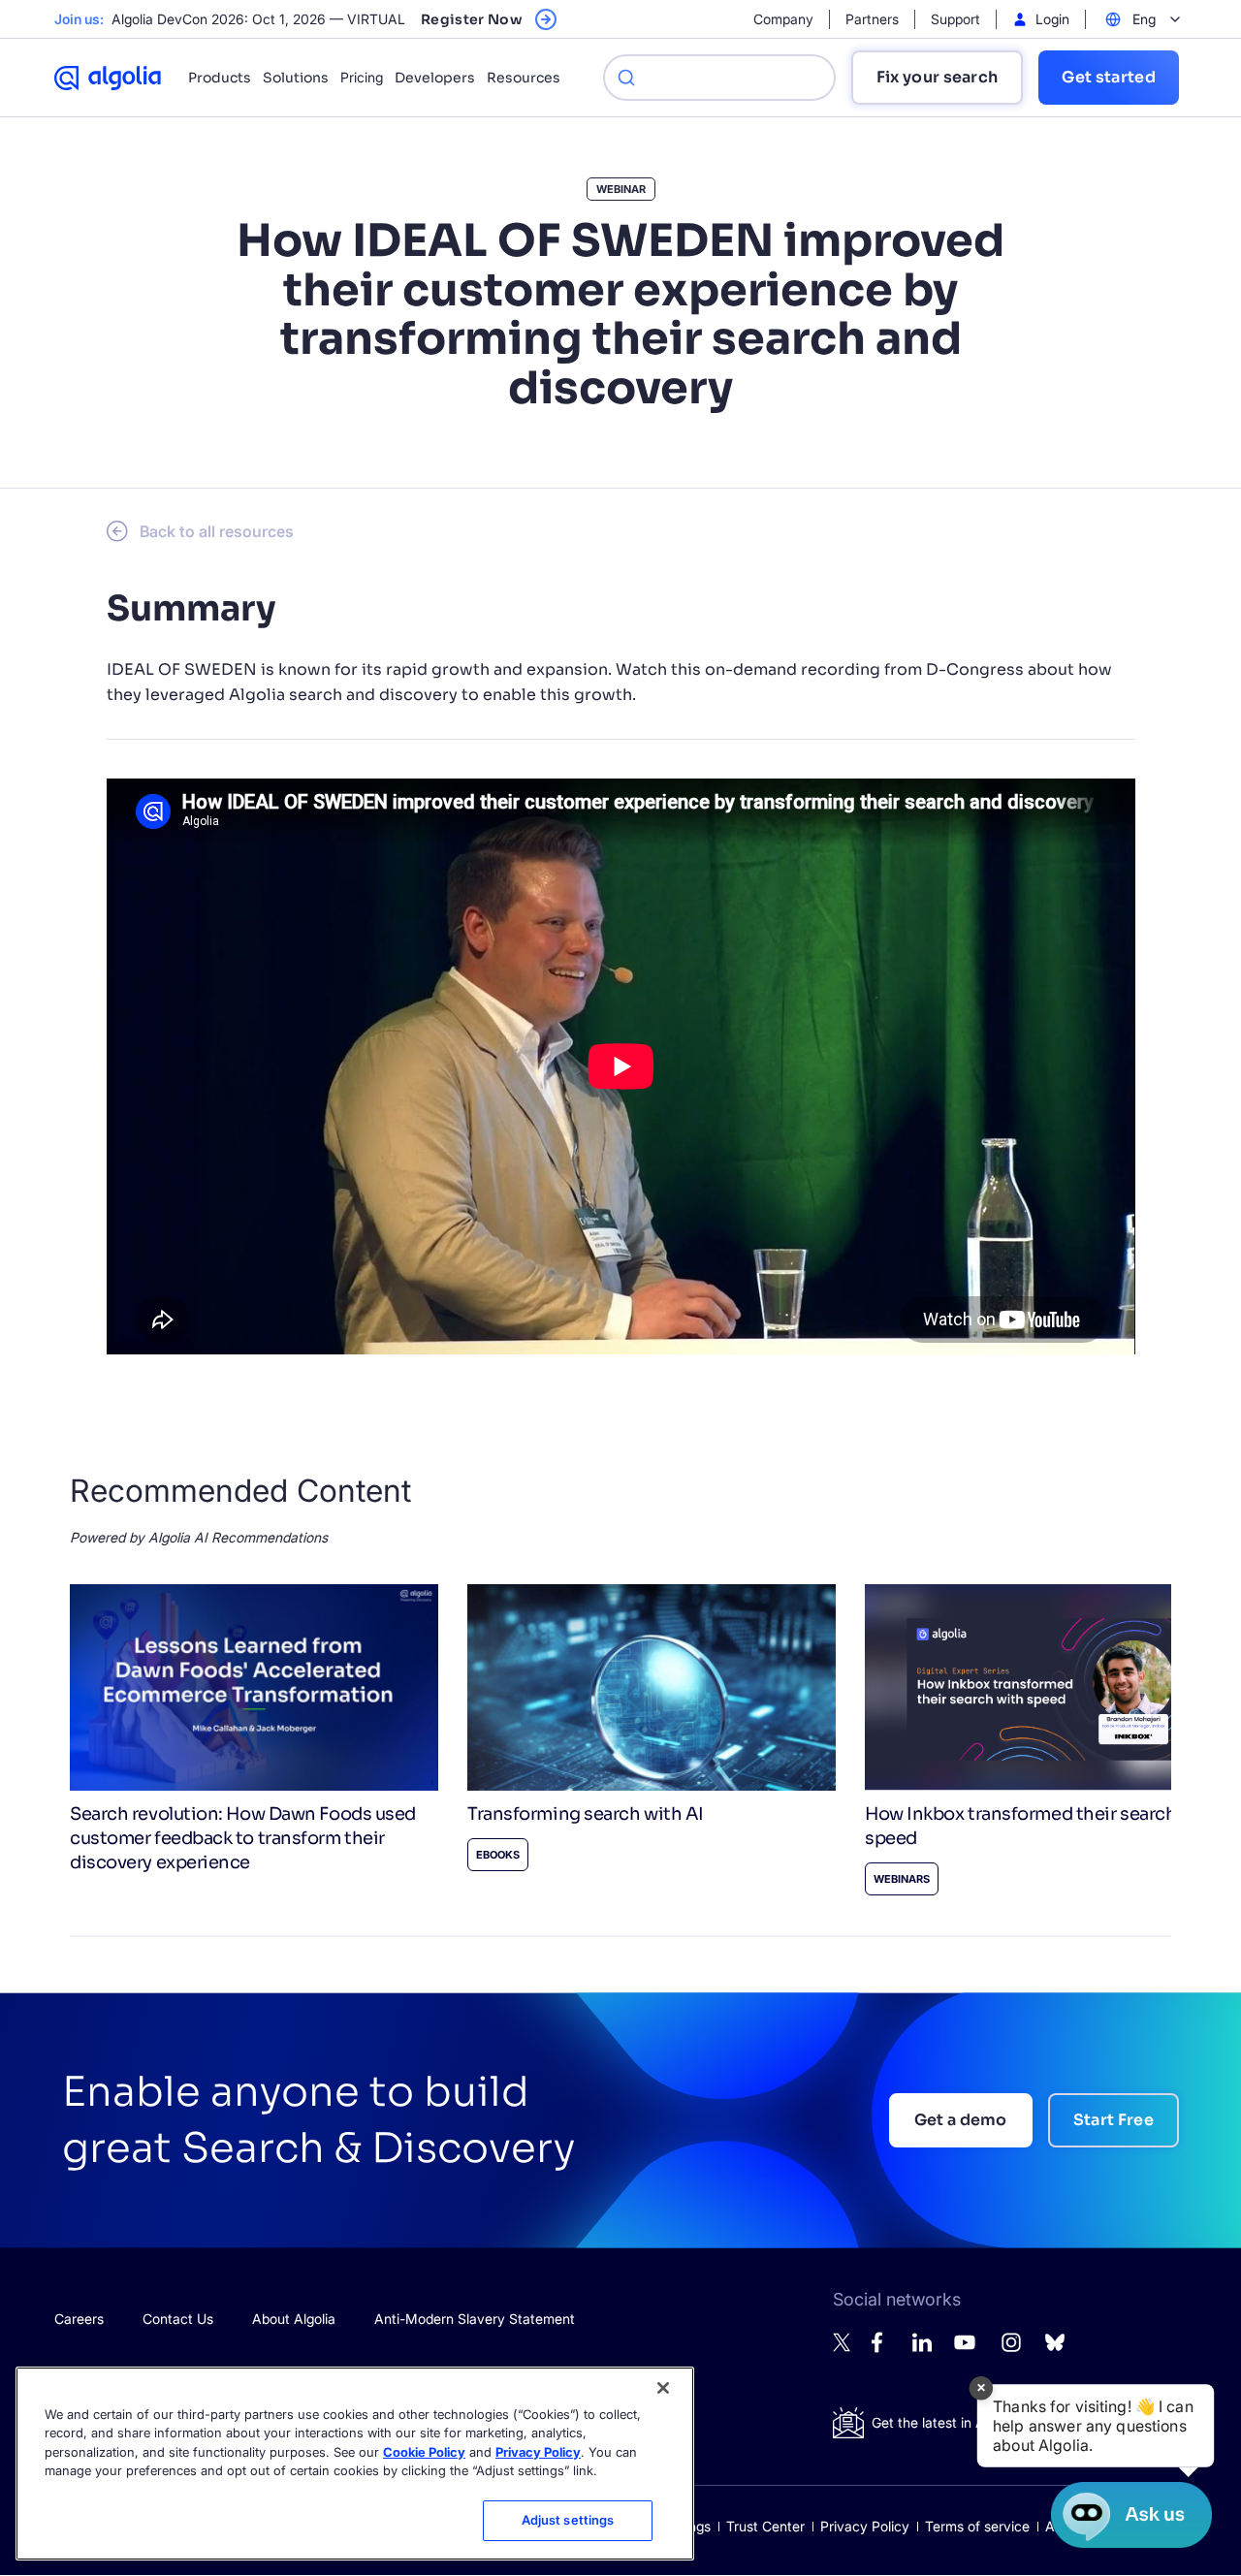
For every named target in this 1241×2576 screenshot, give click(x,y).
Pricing (362, 77)
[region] (355, 2464)
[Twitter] (843, 2347)
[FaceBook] (882, 2348)
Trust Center (765, 2526)
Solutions (296, 78)
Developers (435, 78)
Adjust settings (568, 2520)
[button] (1096, 2426)
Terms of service (977, 2526)
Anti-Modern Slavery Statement (475, 2319)
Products (220, 78)
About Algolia (294, 2319)
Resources (524, 78)
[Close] (663, 2388)
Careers (79, 2319)
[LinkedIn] (922, 2347)
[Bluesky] (1055, 2348)
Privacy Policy (865, 2526)
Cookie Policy (424, 2452)
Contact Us (178, 2319)
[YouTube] (965, 2351)
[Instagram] (1011, 2351)
